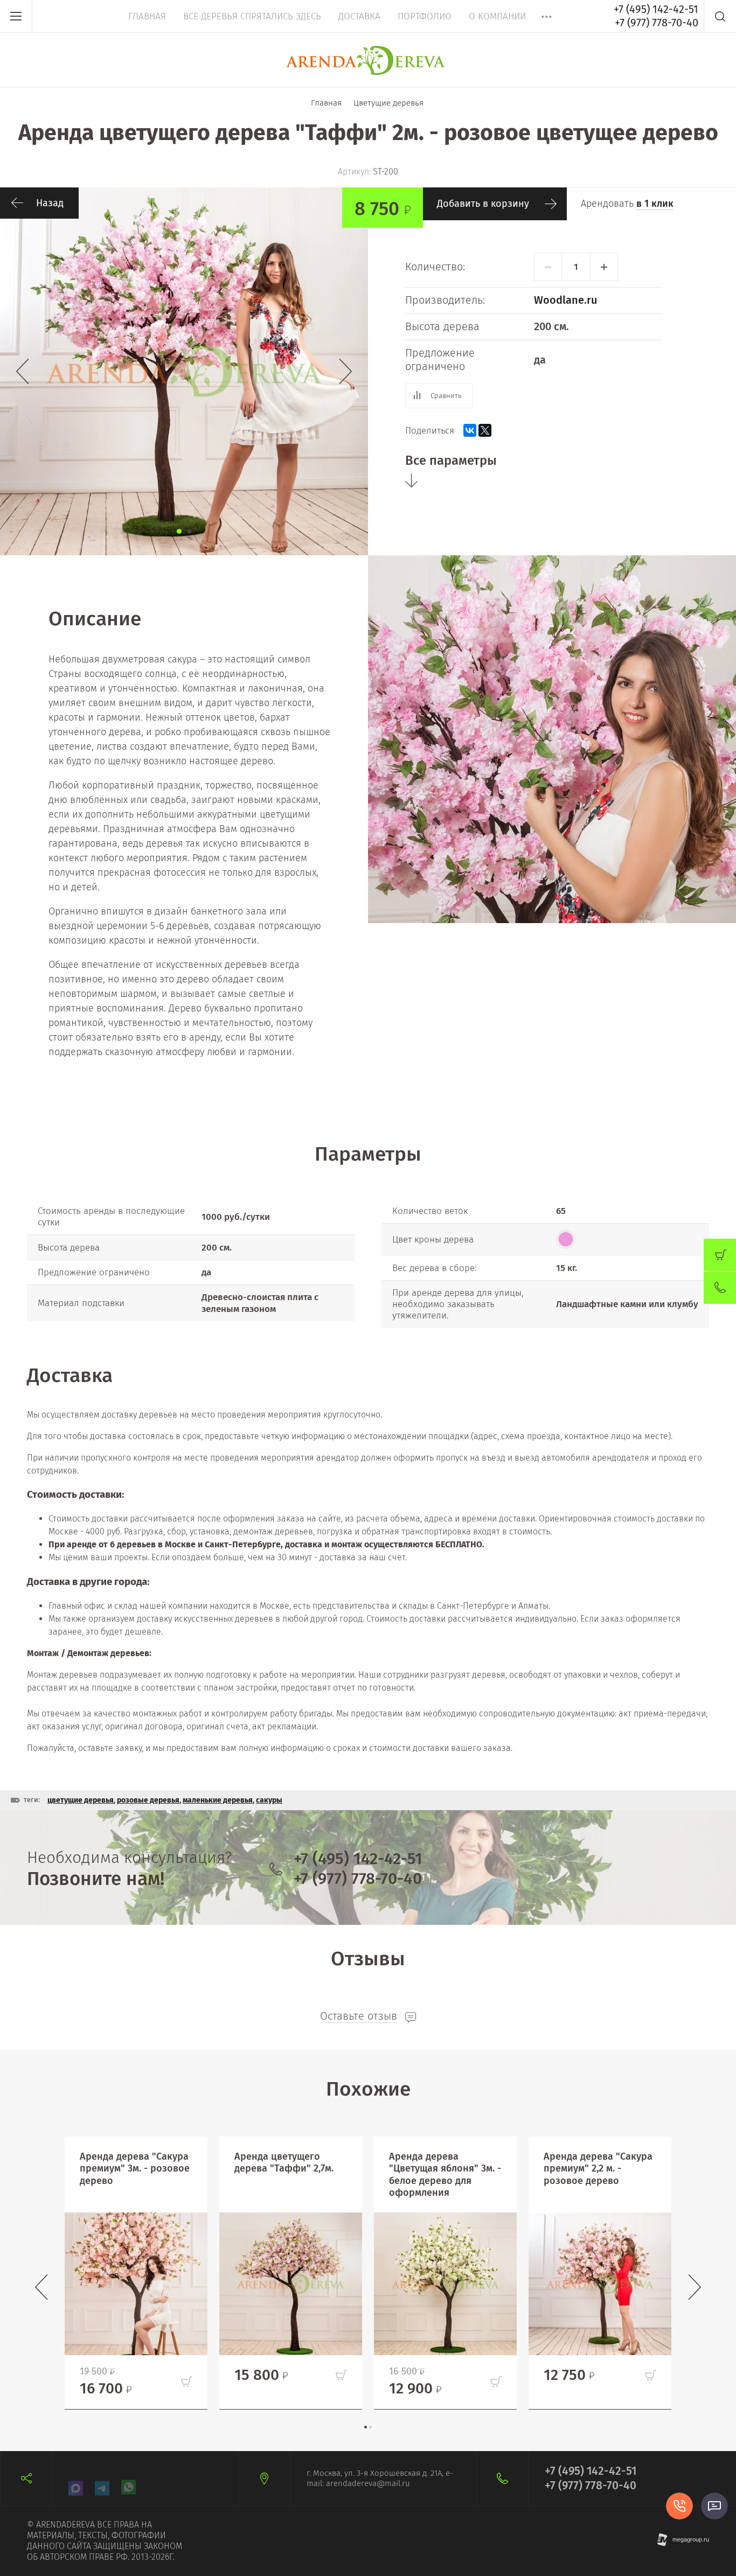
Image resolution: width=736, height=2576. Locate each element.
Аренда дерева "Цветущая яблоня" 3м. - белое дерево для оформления (445, 2175)
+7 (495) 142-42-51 (656, 9)
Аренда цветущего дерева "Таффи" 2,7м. (284, 2163)
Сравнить (446, 396)
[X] (485, 430)
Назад (50, 203)
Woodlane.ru (566, 300)
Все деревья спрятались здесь (252, 16)
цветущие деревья (81, 1800)
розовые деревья (148, 1800)
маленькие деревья (218, 1800)
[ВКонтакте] (470, 430)
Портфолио (425, 16)
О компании (497, 16)
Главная (147, 16)
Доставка (359, 16)
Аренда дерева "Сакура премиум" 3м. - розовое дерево (135, 2169)
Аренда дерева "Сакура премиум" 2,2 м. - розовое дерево (598, 2169)
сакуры (269, 1800)
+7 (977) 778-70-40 (657, 23)
